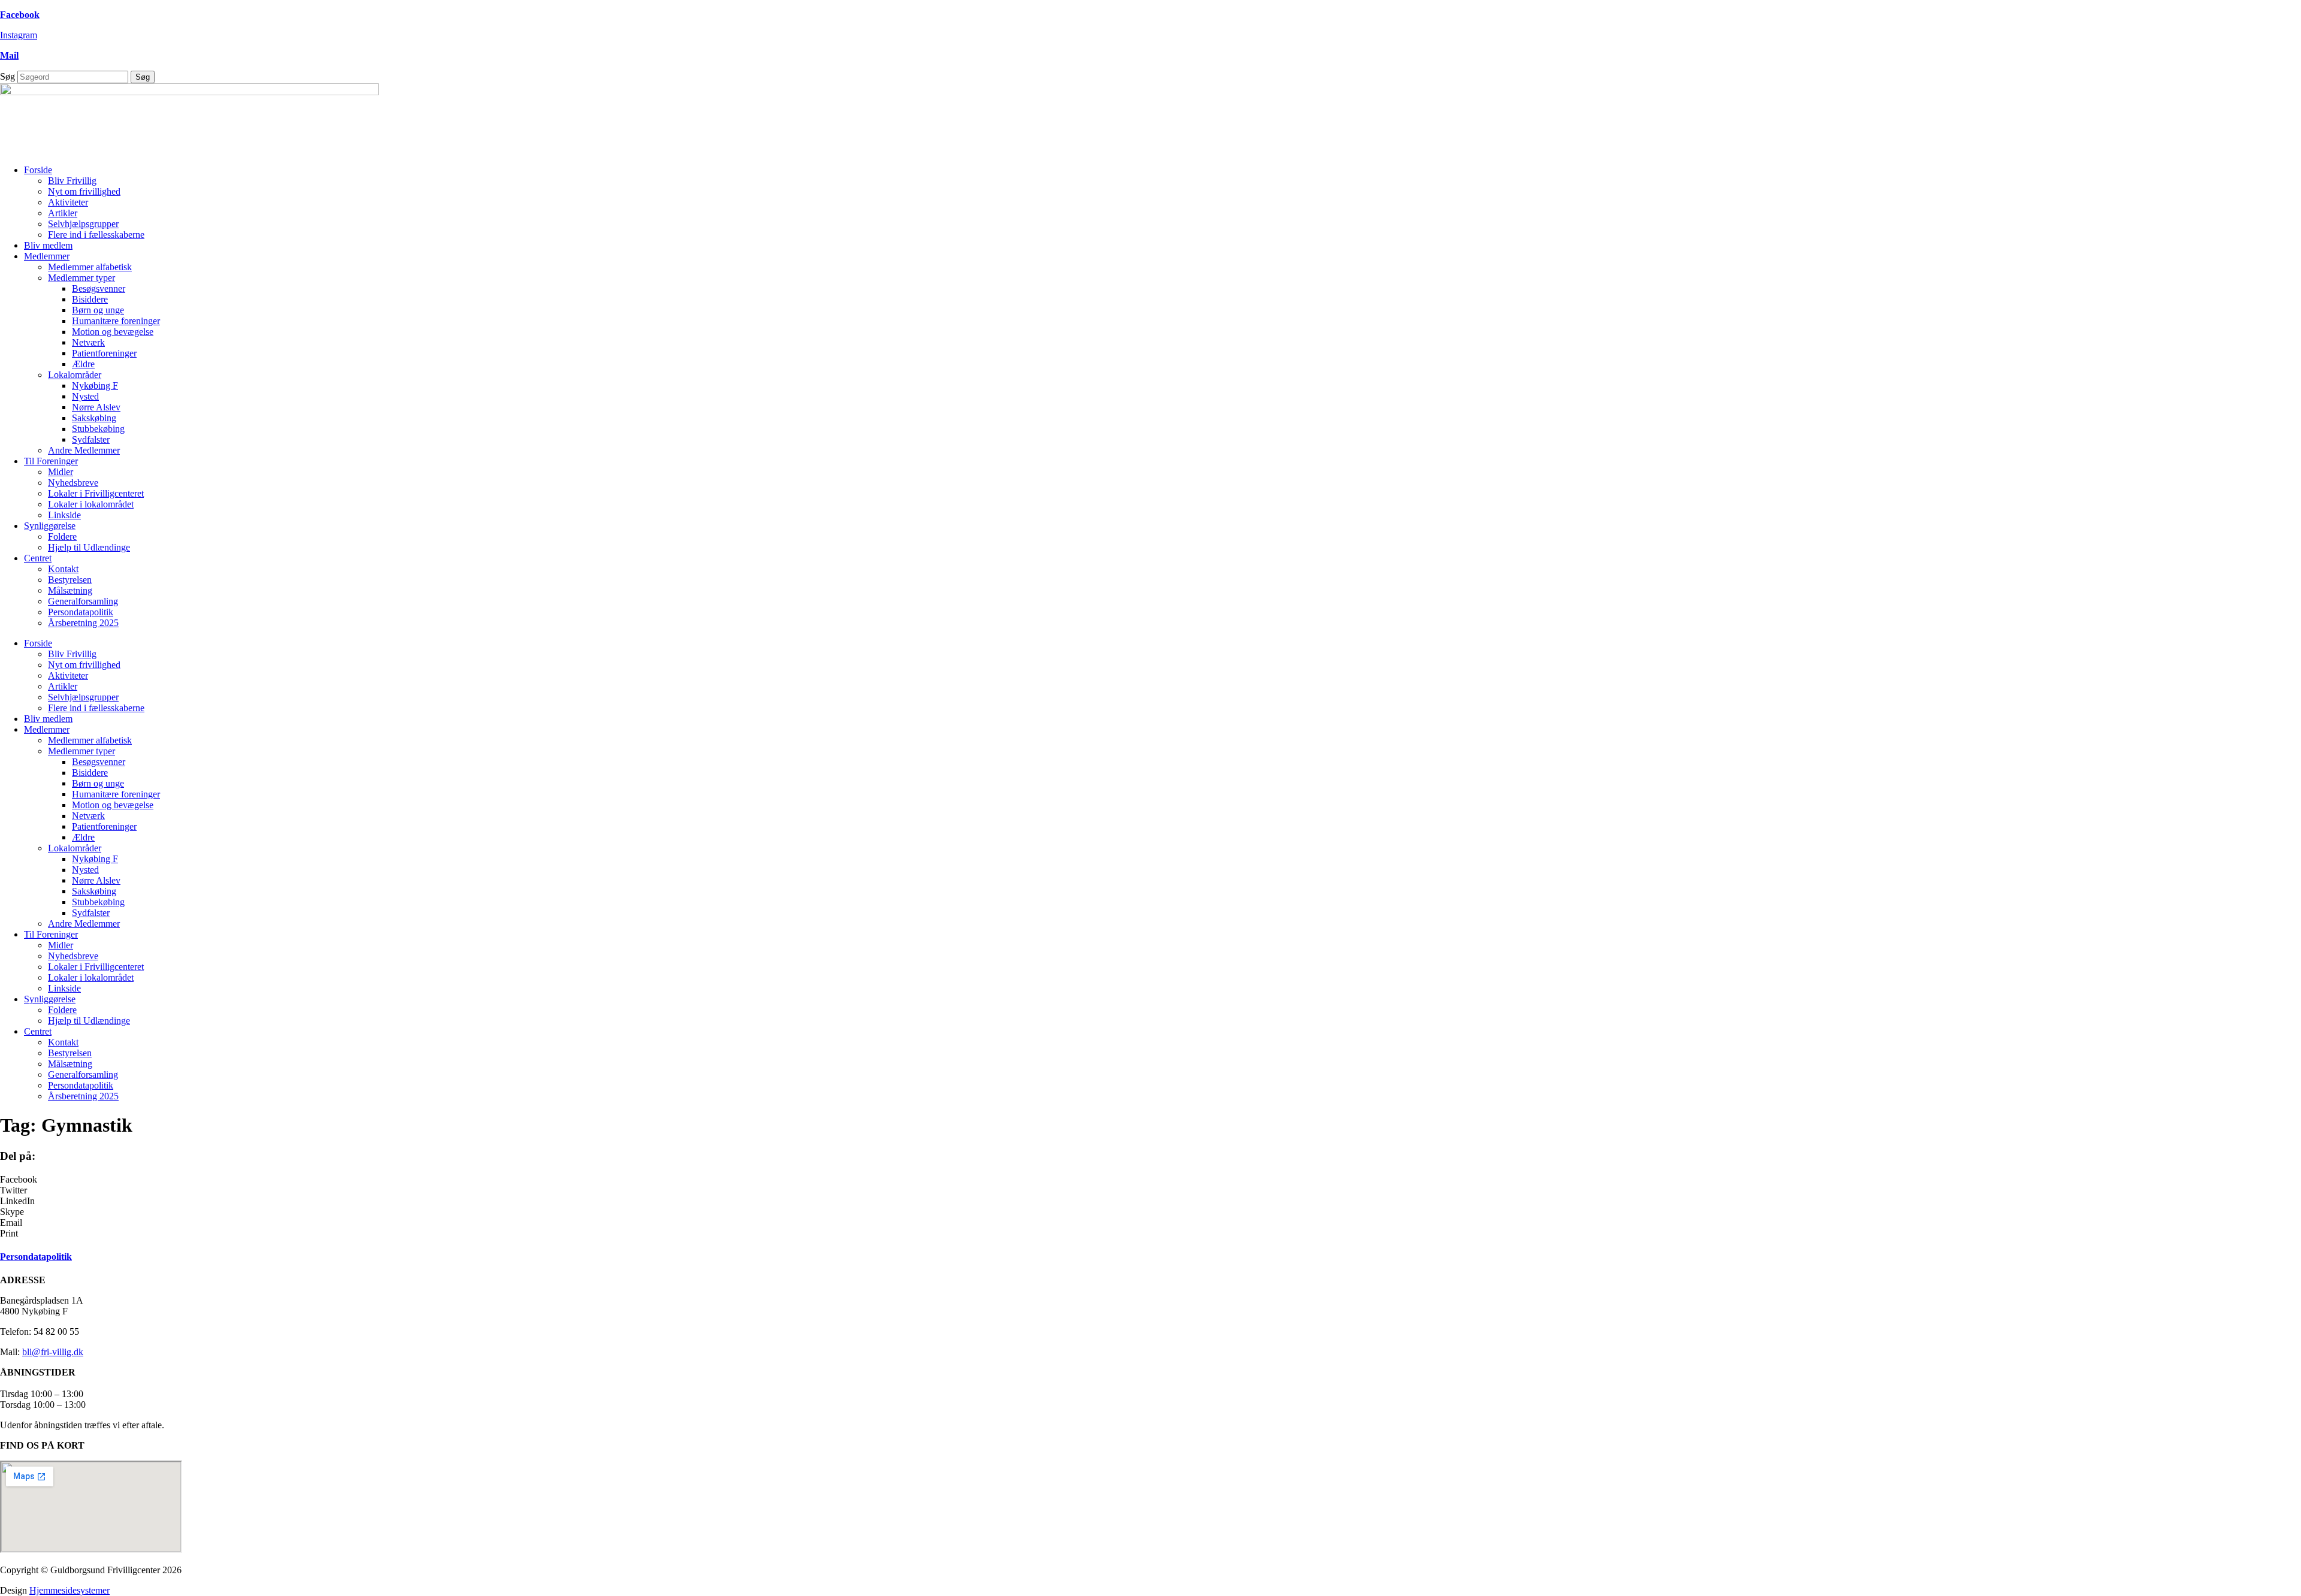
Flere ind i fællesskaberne (96, 235)
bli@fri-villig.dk (53, 1352)
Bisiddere (90, 299)
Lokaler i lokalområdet (91, 504)
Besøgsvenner (99, 288)
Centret (38, 558)
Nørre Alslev (96, 407)
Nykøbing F (95, 386)
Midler (61, 472)
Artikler (63, 213)
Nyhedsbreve (73, 483)
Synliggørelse (50, 526)
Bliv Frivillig (72, 181)
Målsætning (70, 590)
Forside (38, 170)
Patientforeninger (104, 353)
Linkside (64, 515)
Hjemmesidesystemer (70, 1590)
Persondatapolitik (81, 612)
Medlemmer (47, 256)
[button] (1150, 1180)
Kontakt (63, 569)
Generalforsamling (83, 601)
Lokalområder (75, 375)
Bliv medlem (48, 245)
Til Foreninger (51, 461)
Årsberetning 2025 (83, 623)
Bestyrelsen (70, 580)
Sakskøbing (94, 418)
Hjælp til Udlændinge (89, 547)
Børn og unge (98, 310)
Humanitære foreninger (116, 321)
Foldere (62, 536)
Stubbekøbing (98, 429)
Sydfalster (91, 439)
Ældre (83, 364)
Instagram (19, 35)
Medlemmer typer (81, 278)
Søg (7, 76)
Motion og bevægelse (113, 332)
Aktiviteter (68, 202)
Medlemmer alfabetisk (90, 267)
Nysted (85, 396)
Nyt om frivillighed (84, 191)
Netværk (88, 342)
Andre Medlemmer (84, 450)
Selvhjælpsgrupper (83, 224)
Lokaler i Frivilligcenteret (96, 493)
